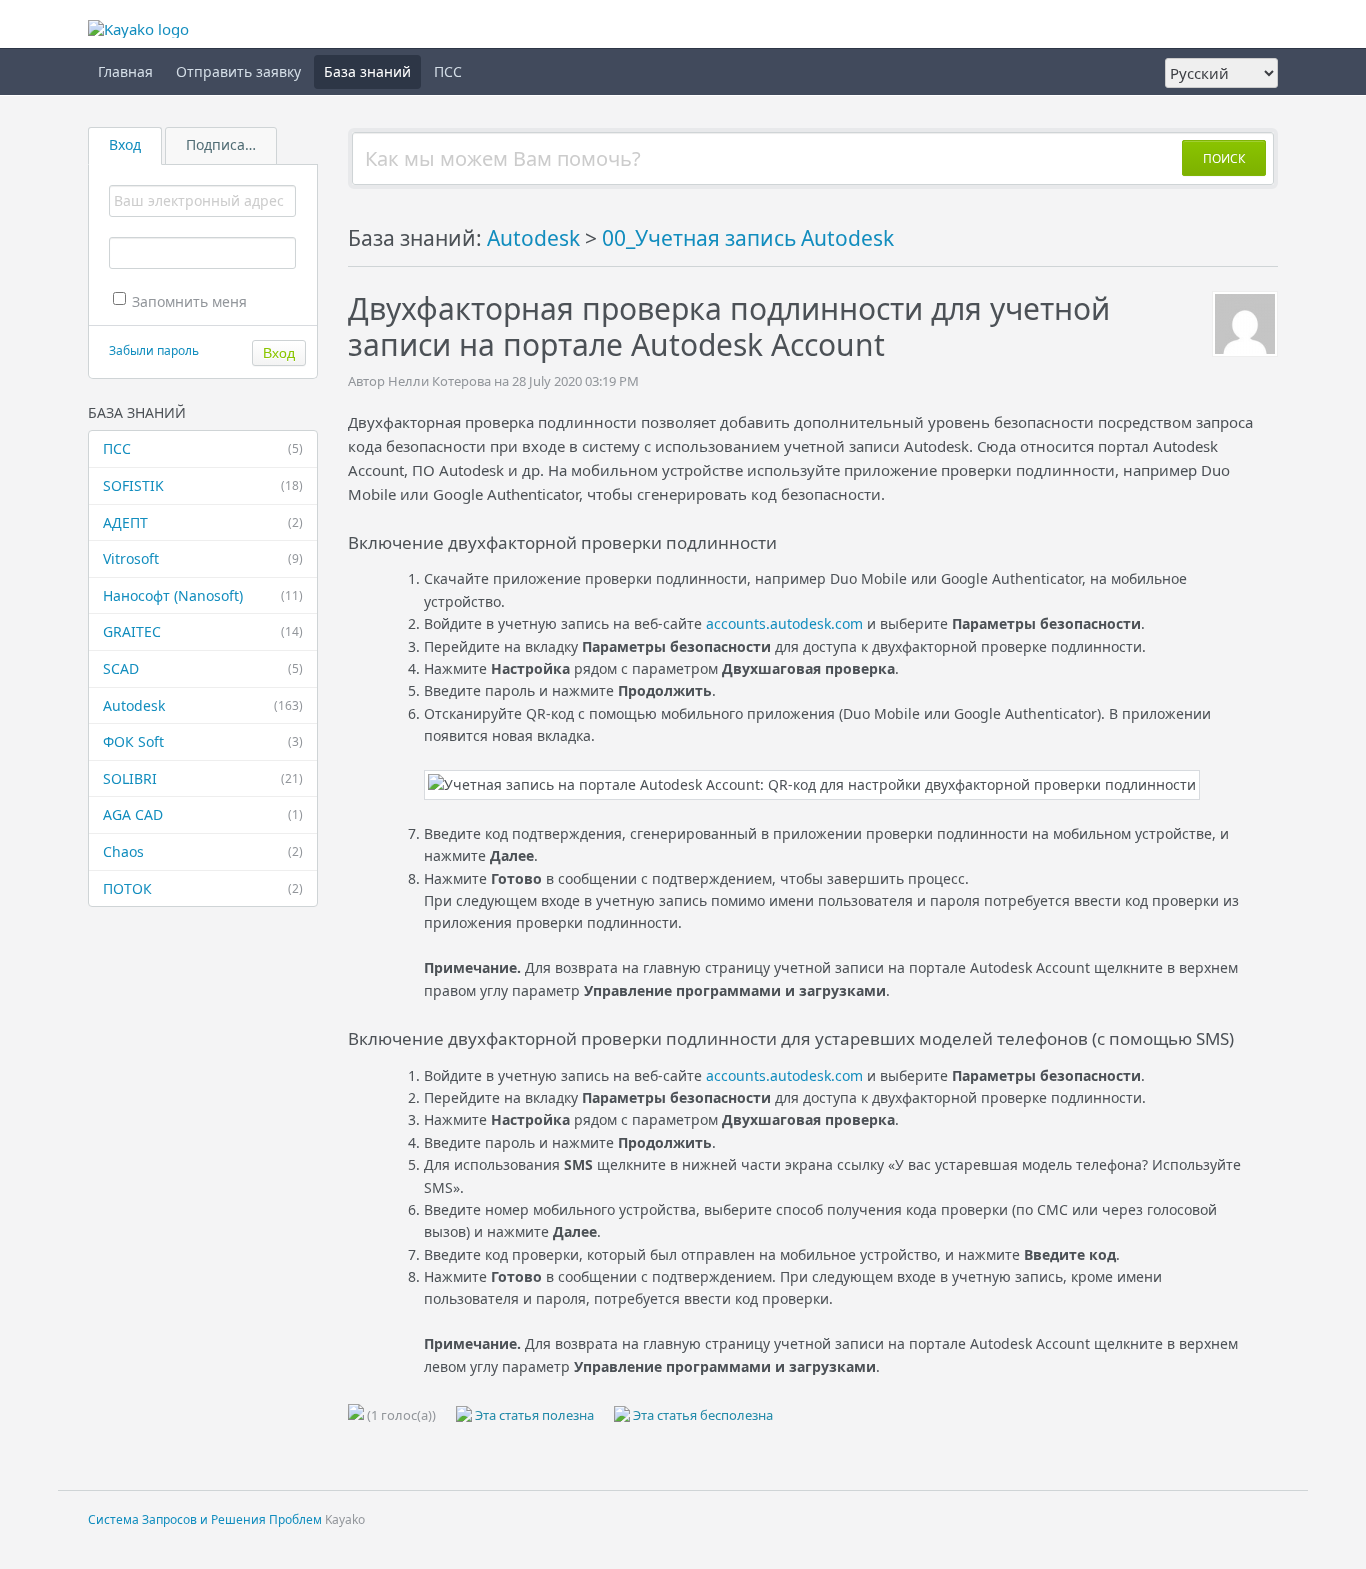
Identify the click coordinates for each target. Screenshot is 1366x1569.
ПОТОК (203, 888)
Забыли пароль (154, 350)
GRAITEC (203, 631)
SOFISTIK (203, 485)
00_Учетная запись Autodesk (748, 238)
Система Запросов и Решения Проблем (205, 1519)
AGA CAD (203, 814)
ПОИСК (1224, 158)
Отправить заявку (238, 71)
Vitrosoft (203, 558)
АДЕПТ (203, 522)
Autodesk (203, 705)
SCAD (203, 668)
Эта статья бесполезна (701, 1415)
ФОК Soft (203, 741)
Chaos (203, 851)
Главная (125, 71)
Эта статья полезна (533, 1415)
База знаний (367, 71)
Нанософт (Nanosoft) (203, 595)
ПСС (448, 71)
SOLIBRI (203, 778)
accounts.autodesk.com (784, 623)
